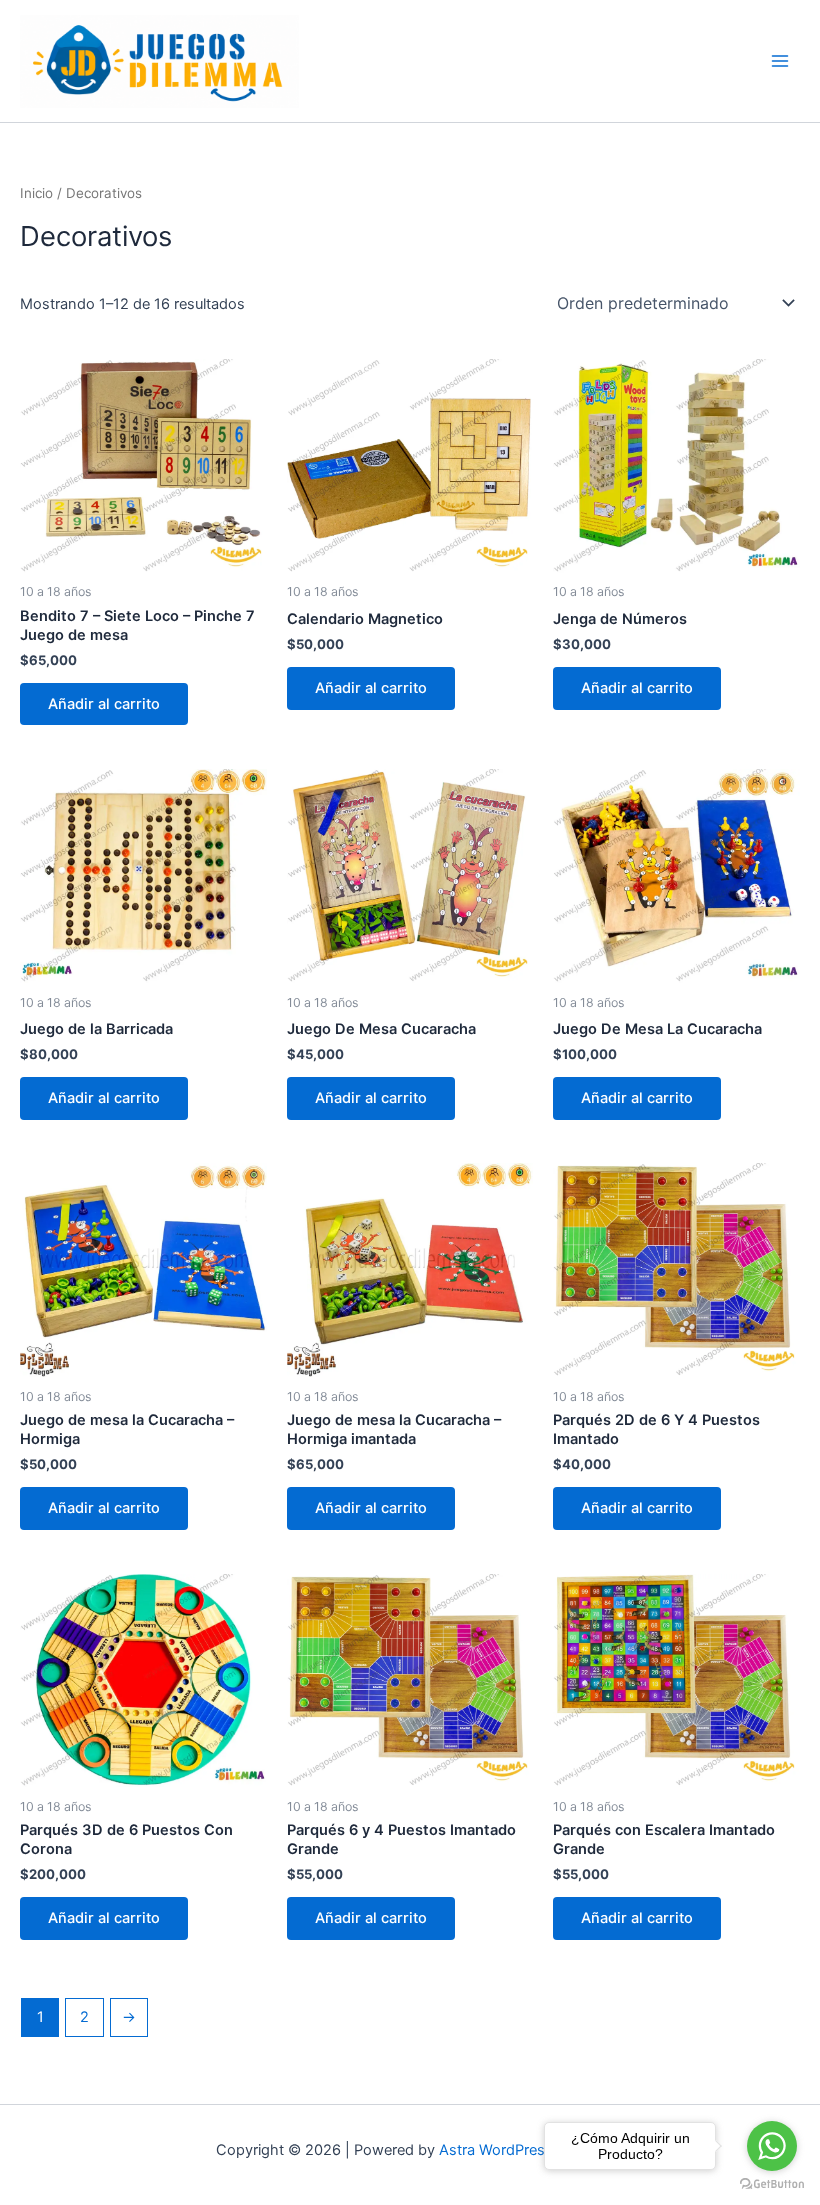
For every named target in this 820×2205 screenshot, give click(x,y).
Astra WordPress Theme (521, 2150)
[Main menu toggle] (780, 61)
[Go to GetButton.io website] (772, 2184)
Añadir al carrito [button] (104, 704)
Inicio (36, 193)
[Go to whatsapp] (772, 2146)
